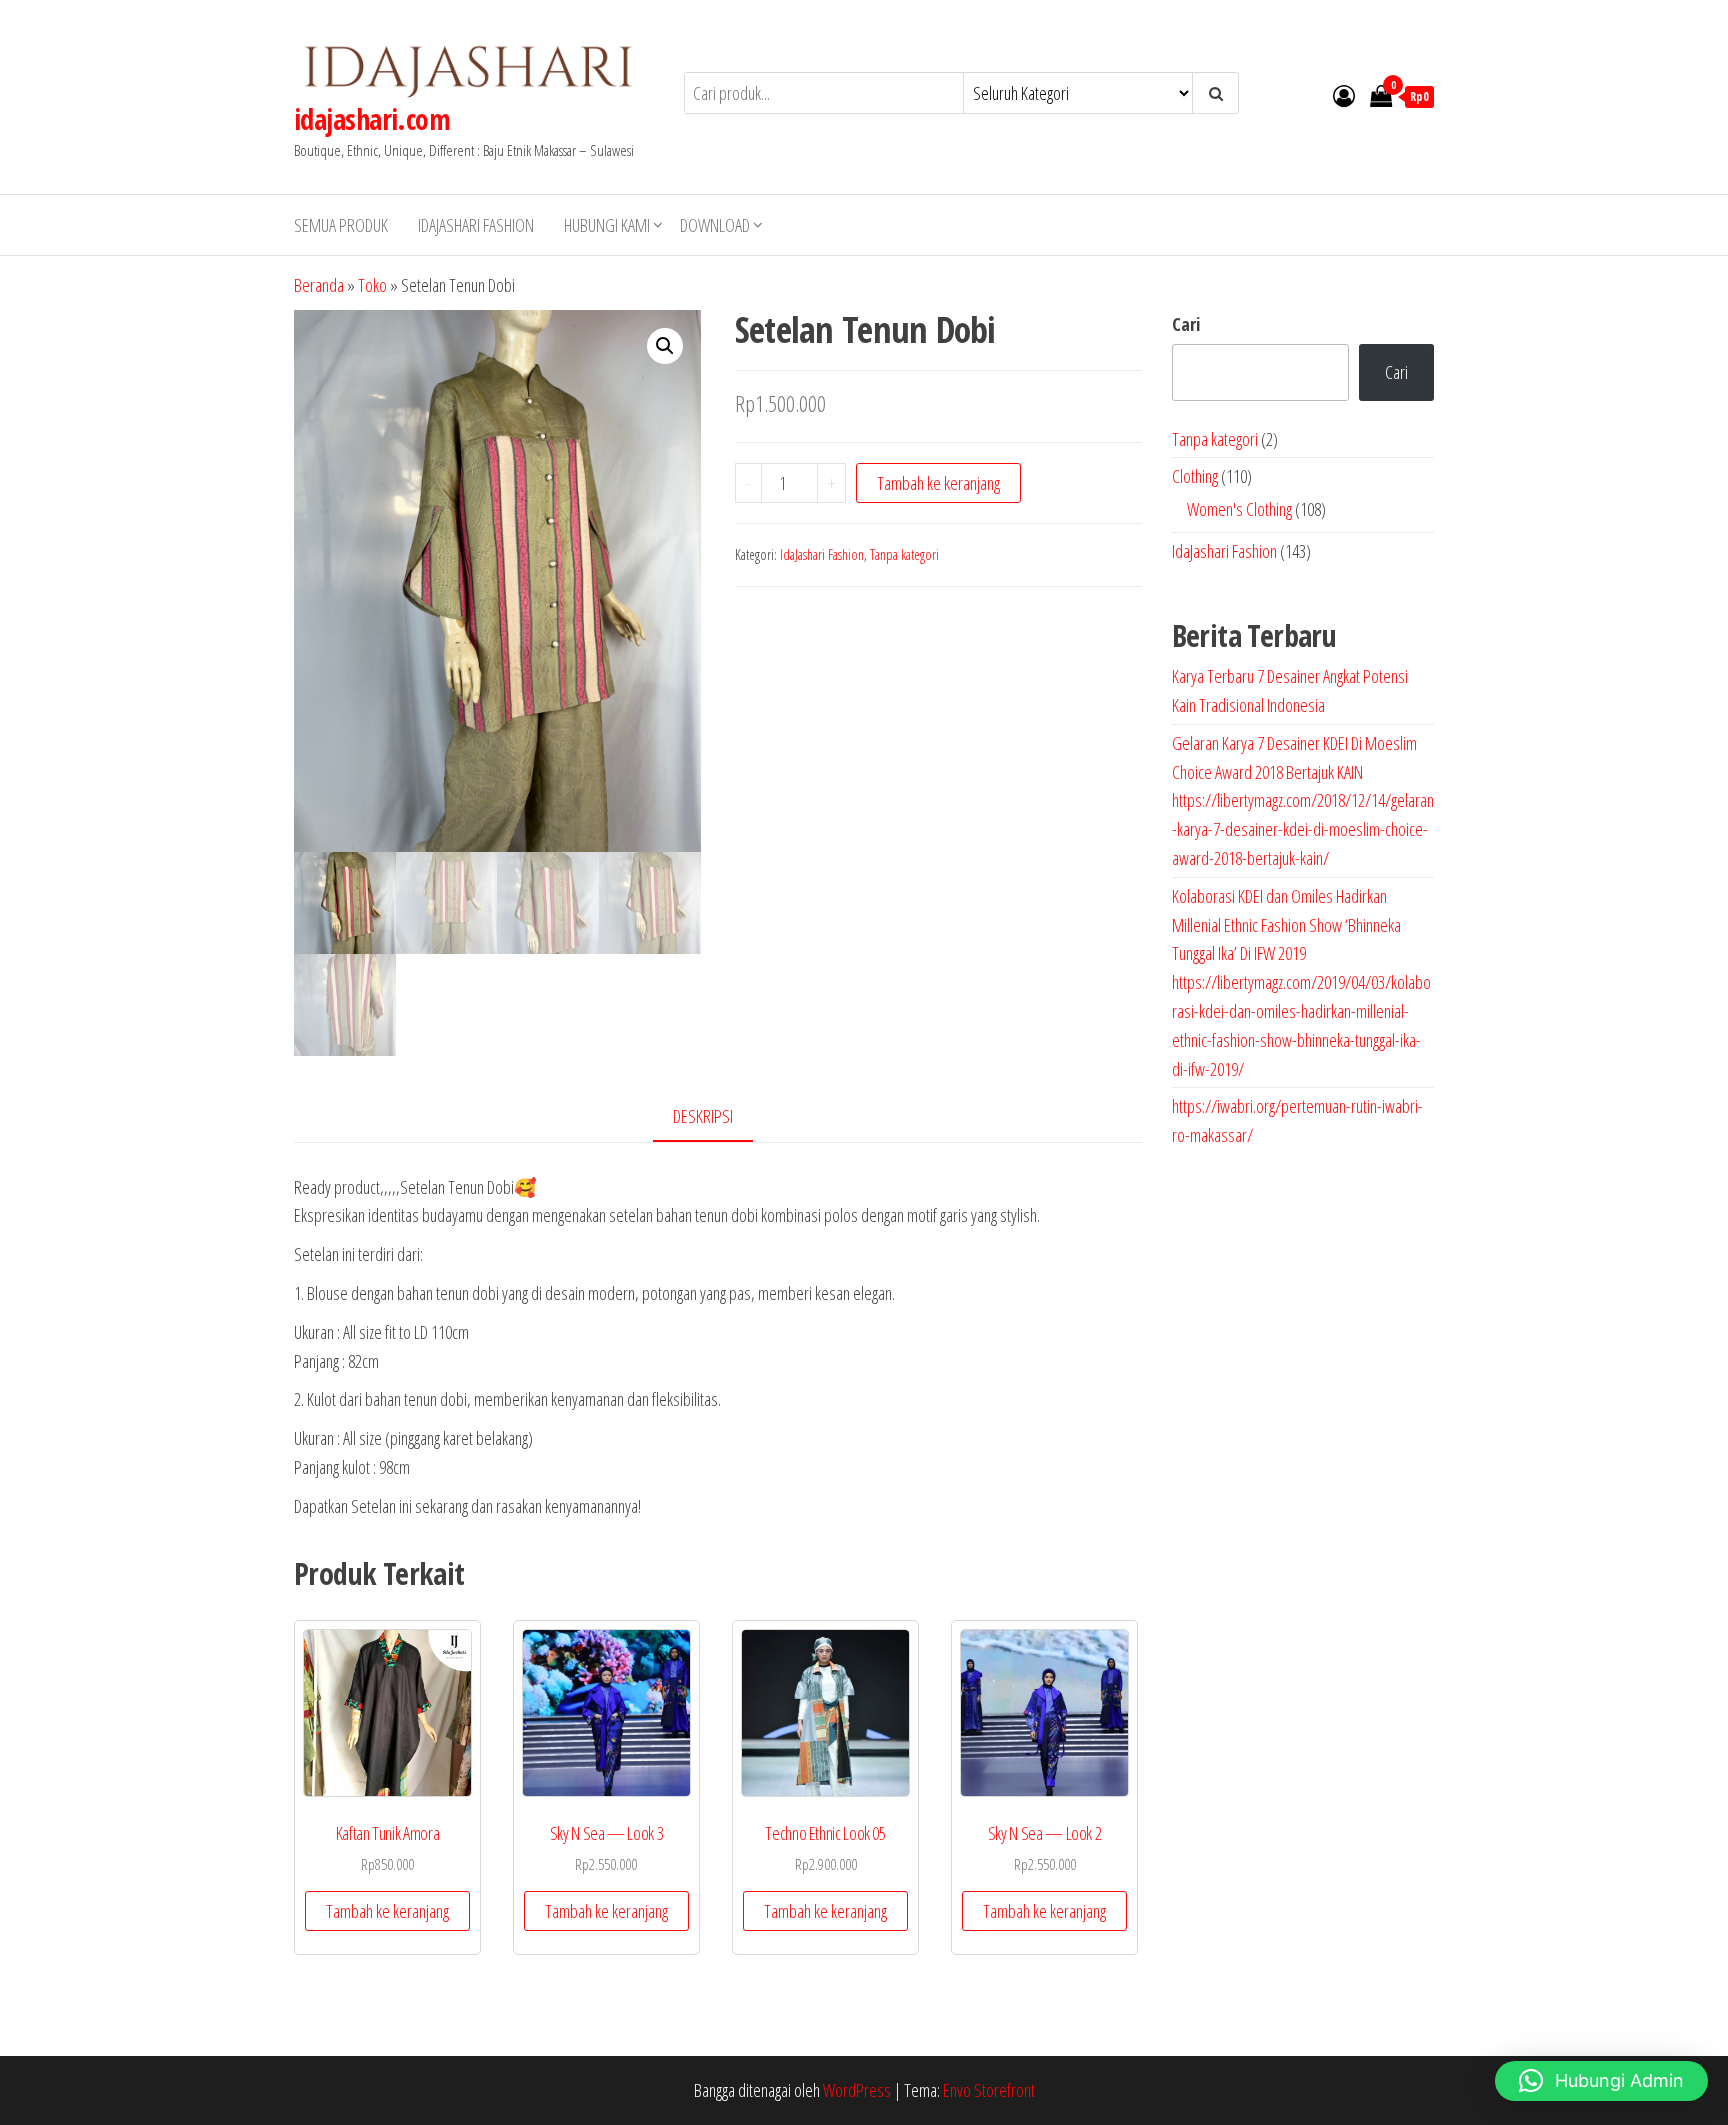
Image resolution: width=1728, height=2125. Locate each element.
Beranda (319, 285)
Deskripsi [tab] (703, 1116)
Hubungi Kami (607, 225)
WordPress (857, 2090)
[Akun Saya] (1344, 95)
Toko (372, 285)
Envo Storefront (989, 2090)
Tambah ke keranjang (938, 483)
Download (715, 225)
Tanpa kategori (904, 554)
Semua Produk (341, 225)
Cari (1186, 324)
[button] (665, 346)
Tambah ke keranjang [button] (387, 1911)
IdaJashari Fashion (476, 225)
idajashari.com (372, 119)
